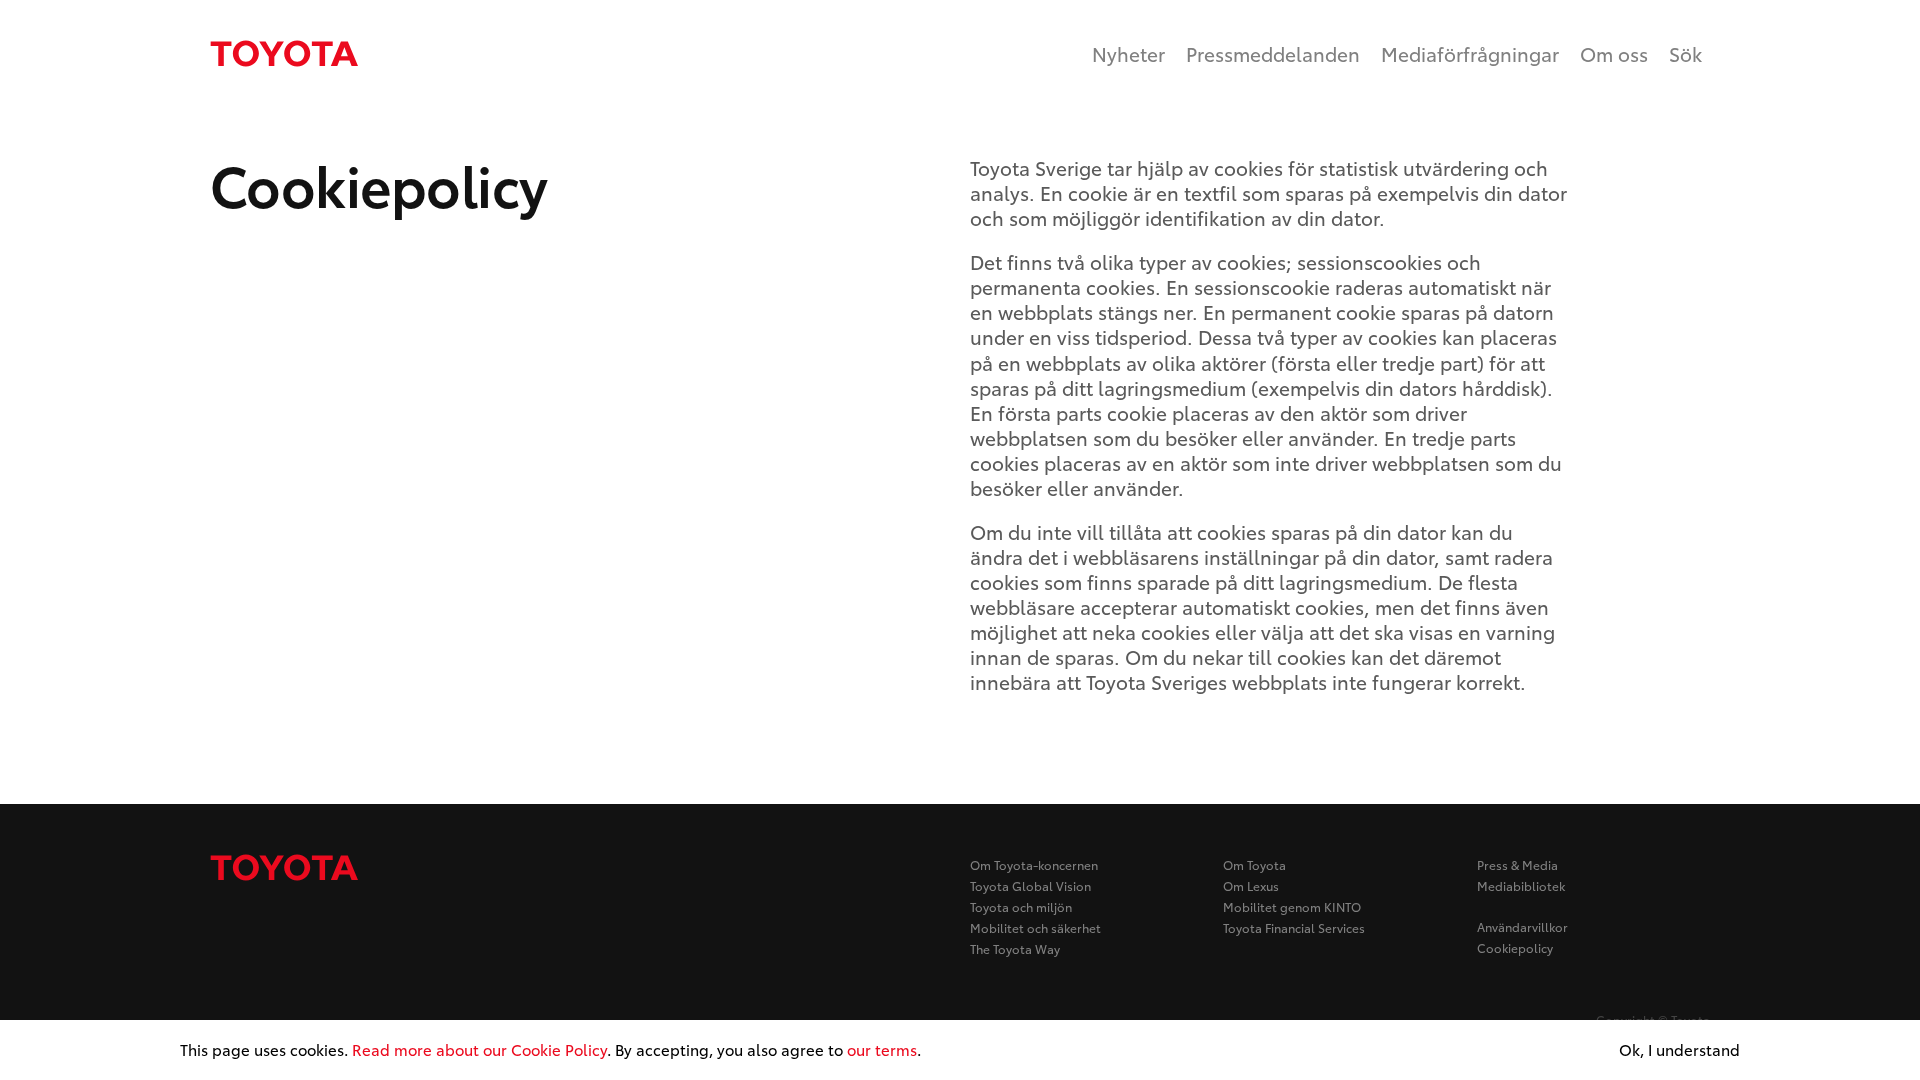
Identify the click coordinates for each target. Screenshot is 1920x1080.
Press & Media (1517, 864)
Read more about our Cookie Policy (479, 1049)
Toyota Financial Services (1294, 927)
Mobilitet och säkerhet (1035, 927)
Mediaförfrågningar (1470, 53)
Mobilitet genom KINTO (1292, 906)
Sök (1685, 53)
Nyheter (1128, 53)
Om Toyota (1254, 864)
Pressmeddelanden (1273, 53)
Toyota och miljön (1021, 906)
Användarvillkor (1522, 926)
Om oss (1614, 53)
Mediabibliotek (1521, 885)
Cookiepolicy (1515, 947)
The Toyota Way (1015, 948)
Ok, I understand (1679, 1050)
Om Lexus (1251, 885)
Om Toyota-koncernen (1034, 864)
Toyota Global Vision (1030, 885)
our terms (882, 1049)
